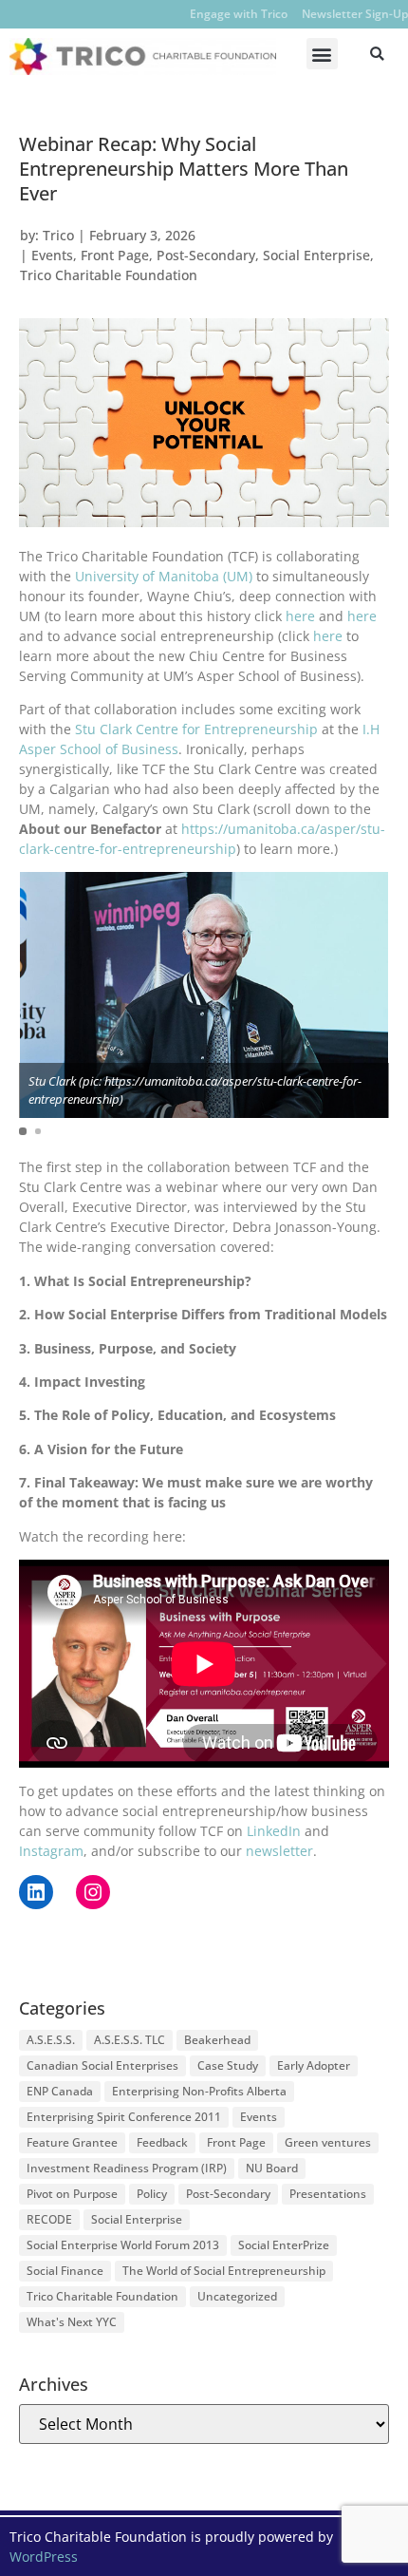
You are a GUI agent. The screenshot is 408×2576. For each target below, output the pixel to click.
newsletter (279, 1851)
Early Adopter (314, 2065)
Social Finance (65, 2271)
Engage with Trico (239, 14)
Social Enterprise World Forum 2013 (123, 2245)
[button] (322, 54)
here (300, 616)
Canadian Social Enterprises (102, 2065)
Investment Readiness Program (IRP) (127, 2168)
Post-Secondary (206, 255)
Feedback (162, 2142)
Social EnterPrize (284, 2245)
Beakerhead (217, 2040)
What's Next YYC (72, 2322)
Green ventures (328, 2142)
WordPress (44, 2557)
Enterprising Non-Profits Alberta (199, 2091)
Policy (152, 2194)
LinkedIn (274, 1831)
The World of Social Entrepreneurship (224, 2271)
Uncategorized (237, 2296)
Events (52, 255)
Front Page (115, 255)
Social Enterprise (316, 255)
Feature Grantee (72, 2142)
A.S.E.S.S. (51, 2040)
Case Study (228, 2065)
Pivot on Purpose (72, 2194)
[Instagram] (93, 1892)
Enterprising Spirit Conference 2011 (124, 2117)
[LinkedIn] (36, 1892)
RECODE (49, 2219)
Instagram (51, 1851)
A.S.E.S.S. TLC (130, 2040)
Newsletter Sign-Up (355, 14)
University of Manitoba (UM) (164, 576)
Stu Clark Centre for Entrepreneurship (196, 729)
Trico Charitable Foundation (109, 275)
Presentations (328, 2194)
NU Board (272, 2168)
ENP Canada (60, 2091)
